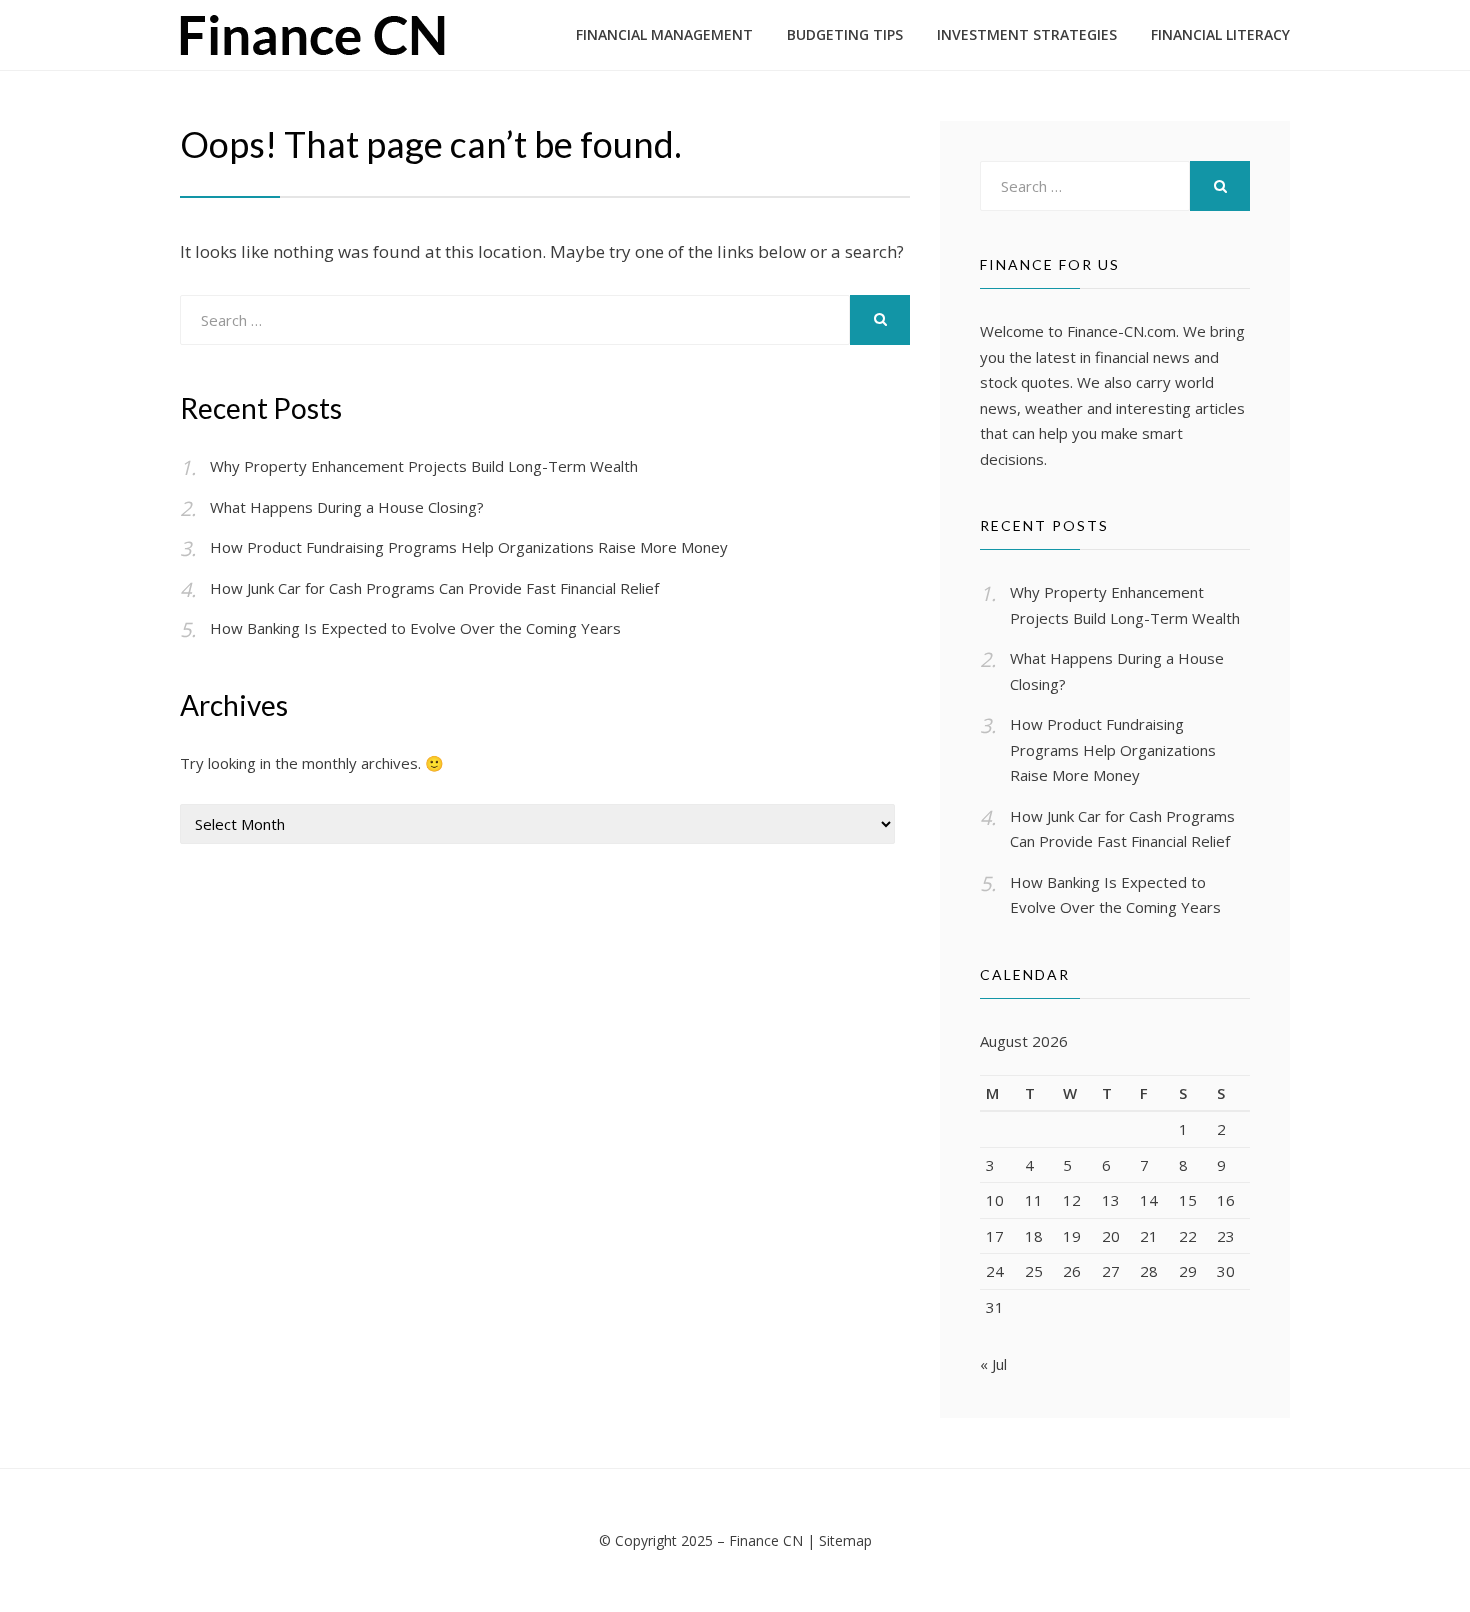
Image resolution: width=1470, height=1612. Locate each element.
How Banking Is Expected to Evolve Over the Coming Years (415, 628)
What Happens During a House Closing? (347, 507)
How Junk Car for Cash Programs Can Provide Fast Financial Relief (434, 588)
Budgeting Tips (845, 34)
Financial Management (664, 34)
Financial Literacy (1220, 34)
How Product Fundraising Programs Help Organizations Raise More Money (469, 547)
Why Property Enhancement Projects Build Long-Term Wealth (424, 466)
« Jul (993, 1364)
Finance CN (766, 1540)
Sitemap (845, 1540)
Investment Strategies (1027, 34)
